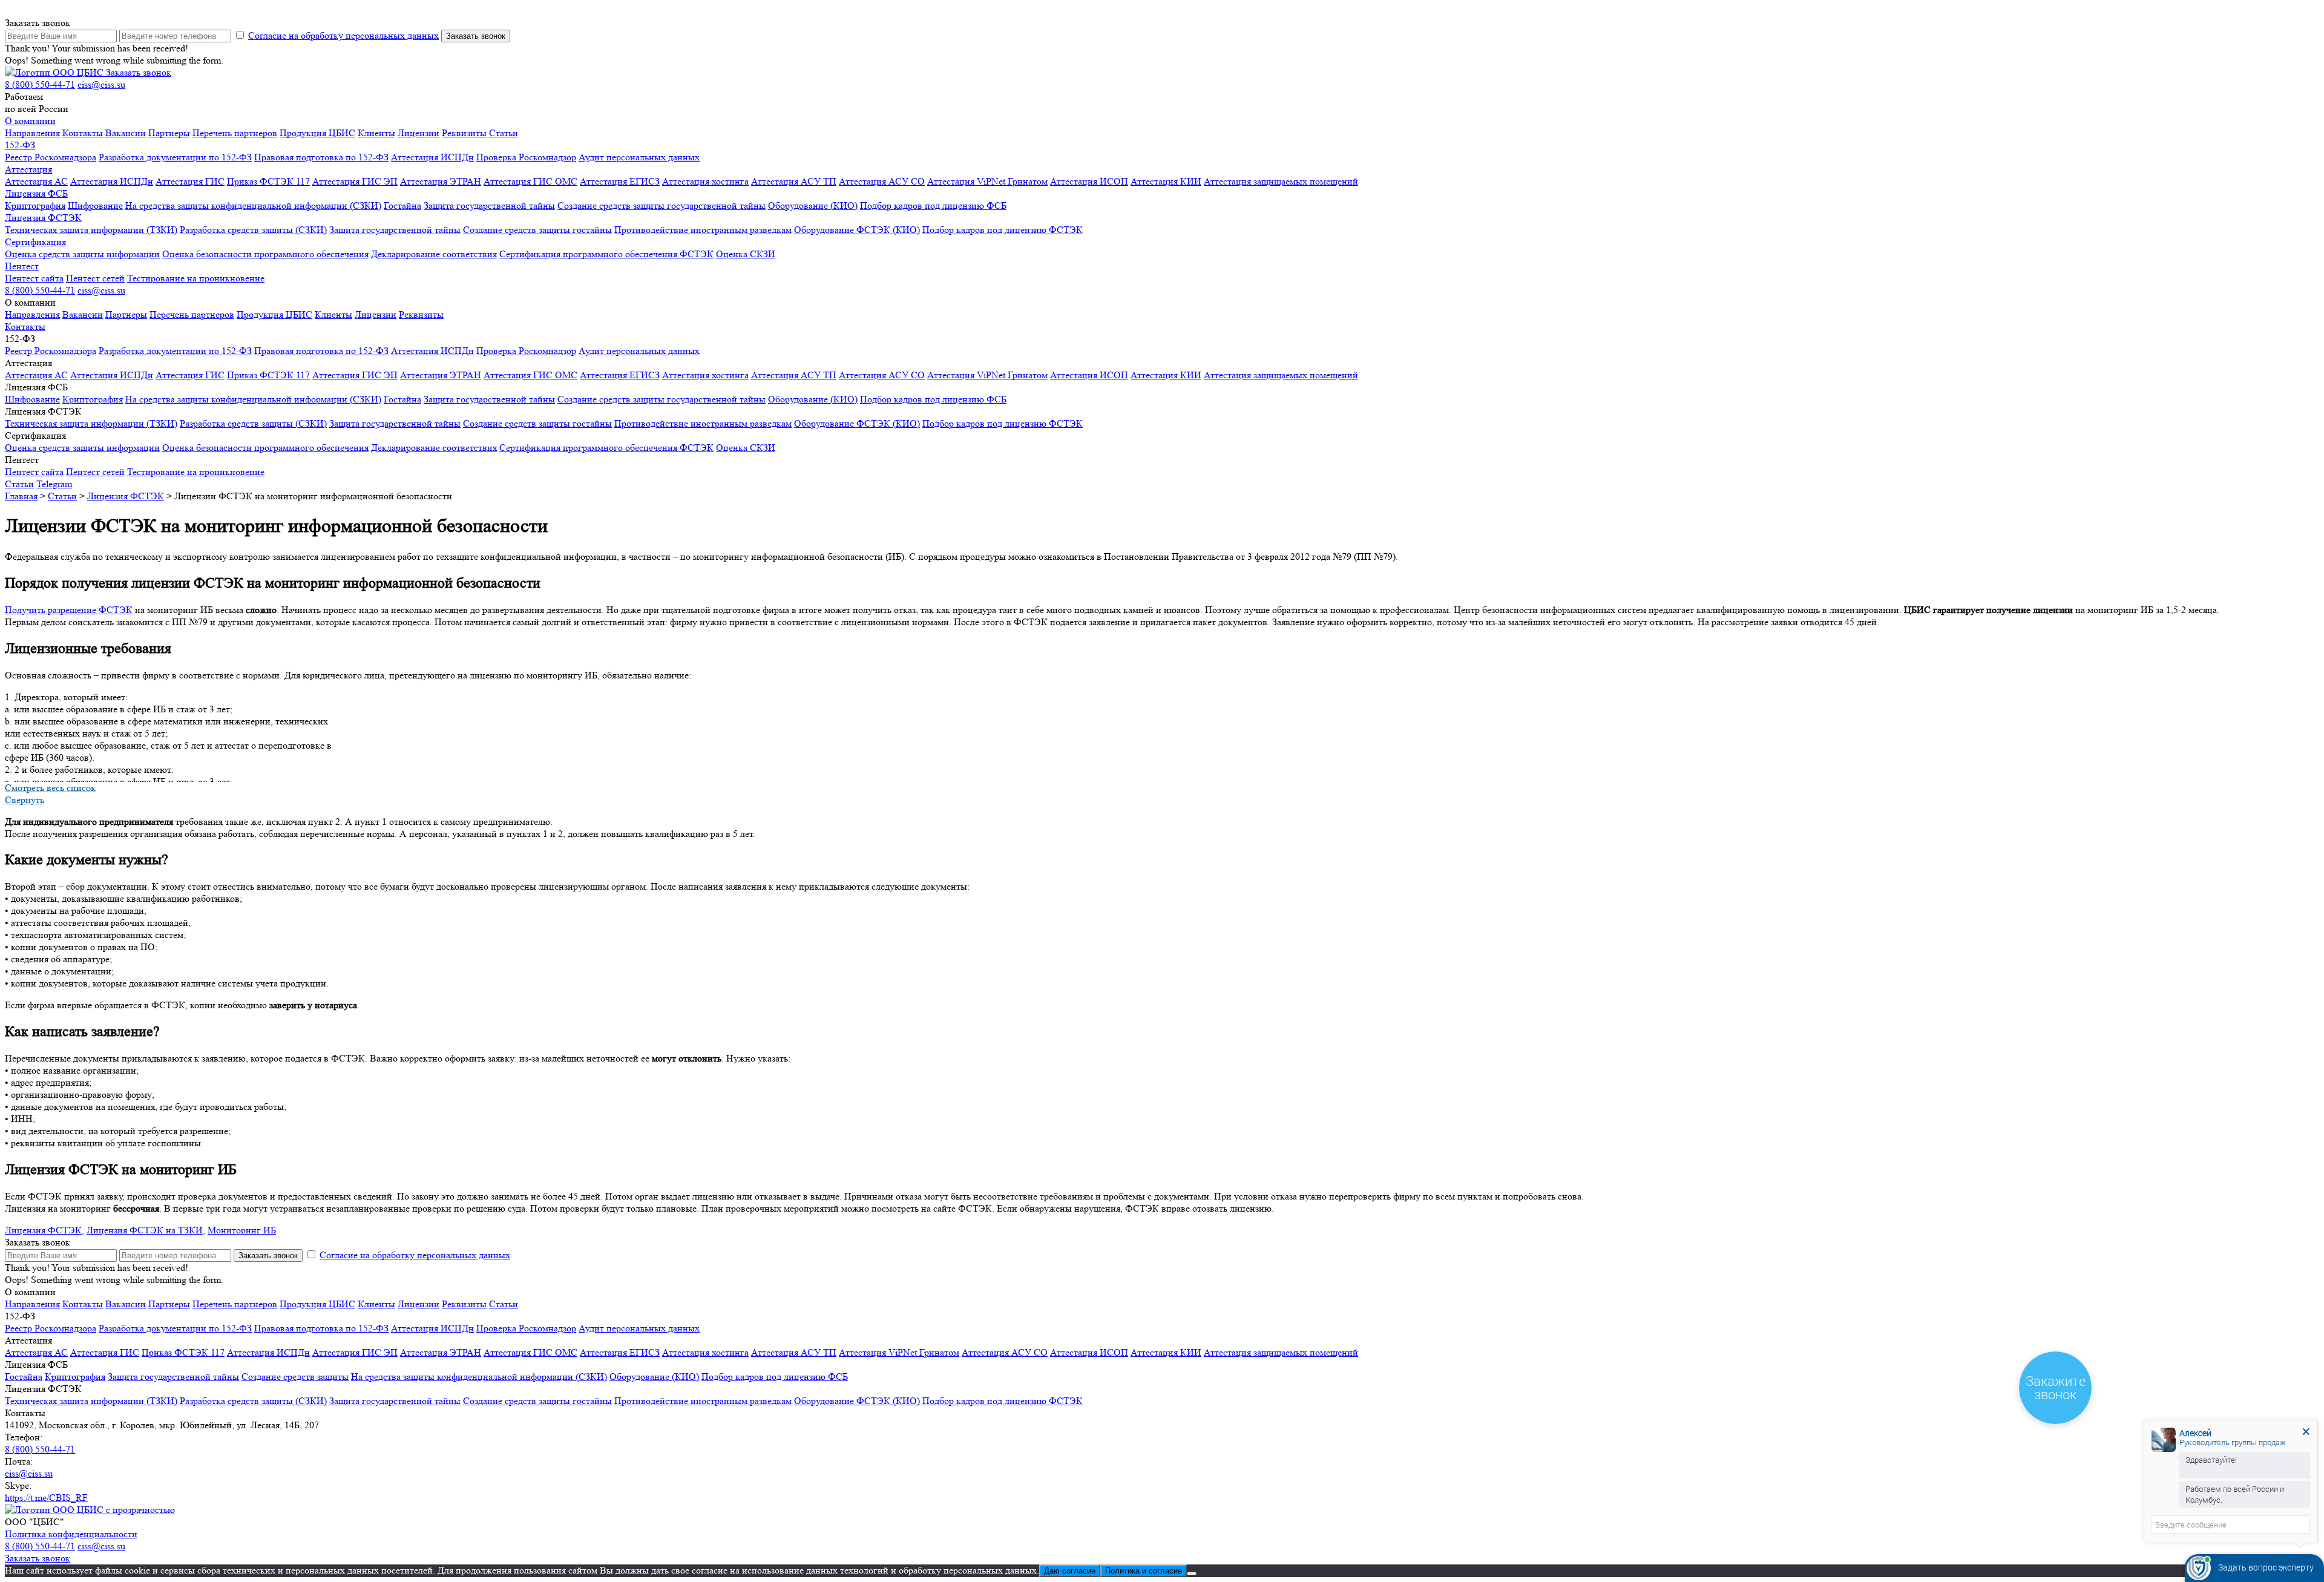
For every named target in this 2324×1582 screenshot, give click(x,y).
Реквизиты (464, 133)
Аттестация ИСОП (1089, 181)
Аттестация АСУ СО (882, 181)
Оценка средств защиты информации (82, 254)
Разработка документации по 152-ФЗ (175, 157)
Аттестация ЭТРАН (441, 181)
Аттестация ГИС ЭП (355, 181)
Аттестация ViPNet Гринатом (987, 181)
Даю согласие (1070, 1571)
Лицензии (419, 133)
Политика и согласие (1144, 1571)
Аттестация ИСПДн (432, 157)
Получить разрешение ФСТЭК (69, 610)
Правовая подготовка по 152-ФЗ (321, 157)
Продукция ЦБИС (317, 133)
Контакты (83, 133)
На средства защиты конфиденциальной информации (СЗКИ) (253, 205)
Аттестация (28, 169)
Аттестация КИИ (1166, 181)
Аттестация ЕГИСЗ (620, 181)
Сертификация (35, 242)
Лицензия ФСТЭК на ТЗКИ (145, 1230)
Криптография (35, 205)
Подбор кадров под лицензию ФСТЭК (1003, 230)
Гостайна (402, 205)
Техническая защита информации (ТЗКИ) (91, 230)
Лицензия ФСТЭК (43, 218)
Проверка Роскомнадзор (526, 157)
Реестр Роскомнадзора (51, 157)
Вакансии (126, 133)
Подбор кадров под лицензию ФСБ (933, 205)
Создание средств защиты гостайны (537, 230)
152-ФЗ (20, 145)
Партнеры (169, 133)
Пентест (22, 266)
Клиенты (376, 133)
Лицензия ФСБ (36, 193)
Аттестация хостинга (705, 181)
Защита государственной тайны (489, 205)
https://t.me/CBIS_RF (46, 1498)
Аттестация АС (36, 181)
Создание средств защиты (295, 1377)
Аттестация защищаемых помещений (1281, 181)
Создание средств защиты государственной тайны (661, 205)
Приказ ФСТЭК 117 (268, 181)
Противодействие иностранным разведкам (703, 230)
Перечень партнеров (235, 133)
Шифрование (95, 205)
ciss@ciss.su (101, 84)
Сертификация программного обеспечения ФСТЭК (606, 254)
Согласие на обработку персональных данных (343, 35)
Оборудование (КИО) (813, 205)
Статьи (504, 133)
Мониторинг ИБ (242, 1230)
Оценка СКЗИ (746, 254)
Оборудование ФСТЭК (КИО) (857, 230)
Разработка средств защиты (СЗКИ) (253, 230)
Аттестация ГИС (190, 181)
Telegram (54, 484)
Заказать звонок (139, 72)
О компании (30, 121)
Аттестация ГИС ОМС (530, 181)
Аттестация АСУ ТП (794, 181)
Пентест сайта (34, 278)
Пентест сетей (95, 278)
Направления (32, 133)
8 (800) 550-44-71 (40, 84)
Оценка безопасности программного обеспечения (265, 254)
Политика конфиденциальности (71, 1534)
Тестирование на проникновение (196, 278)
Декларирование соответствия (434, 254)
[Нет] (1192, 1574)
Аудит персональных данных (639, 157)
